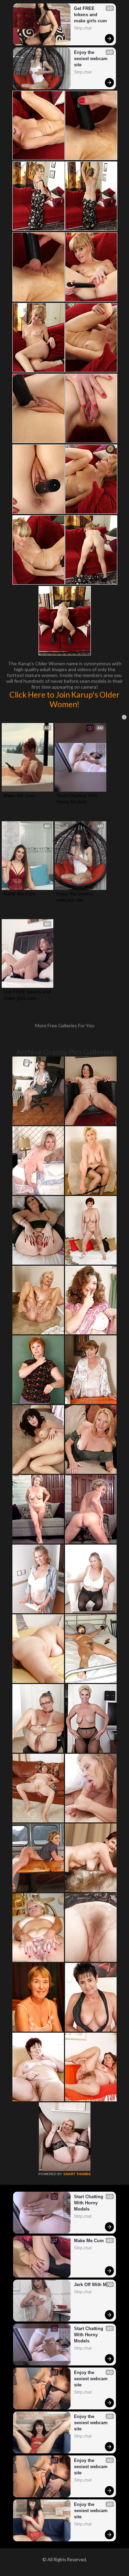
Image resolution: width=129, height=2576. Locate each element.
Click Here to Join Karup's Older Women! (64, 699)
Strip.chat (83, 28)
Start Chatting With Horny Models (78, 799)
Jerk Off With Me (92, 2285)
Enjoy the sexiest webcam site (92, 59)
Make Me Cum (19, 795)
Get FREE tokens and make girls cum (90, 15)
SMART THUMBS (77, 2174)
